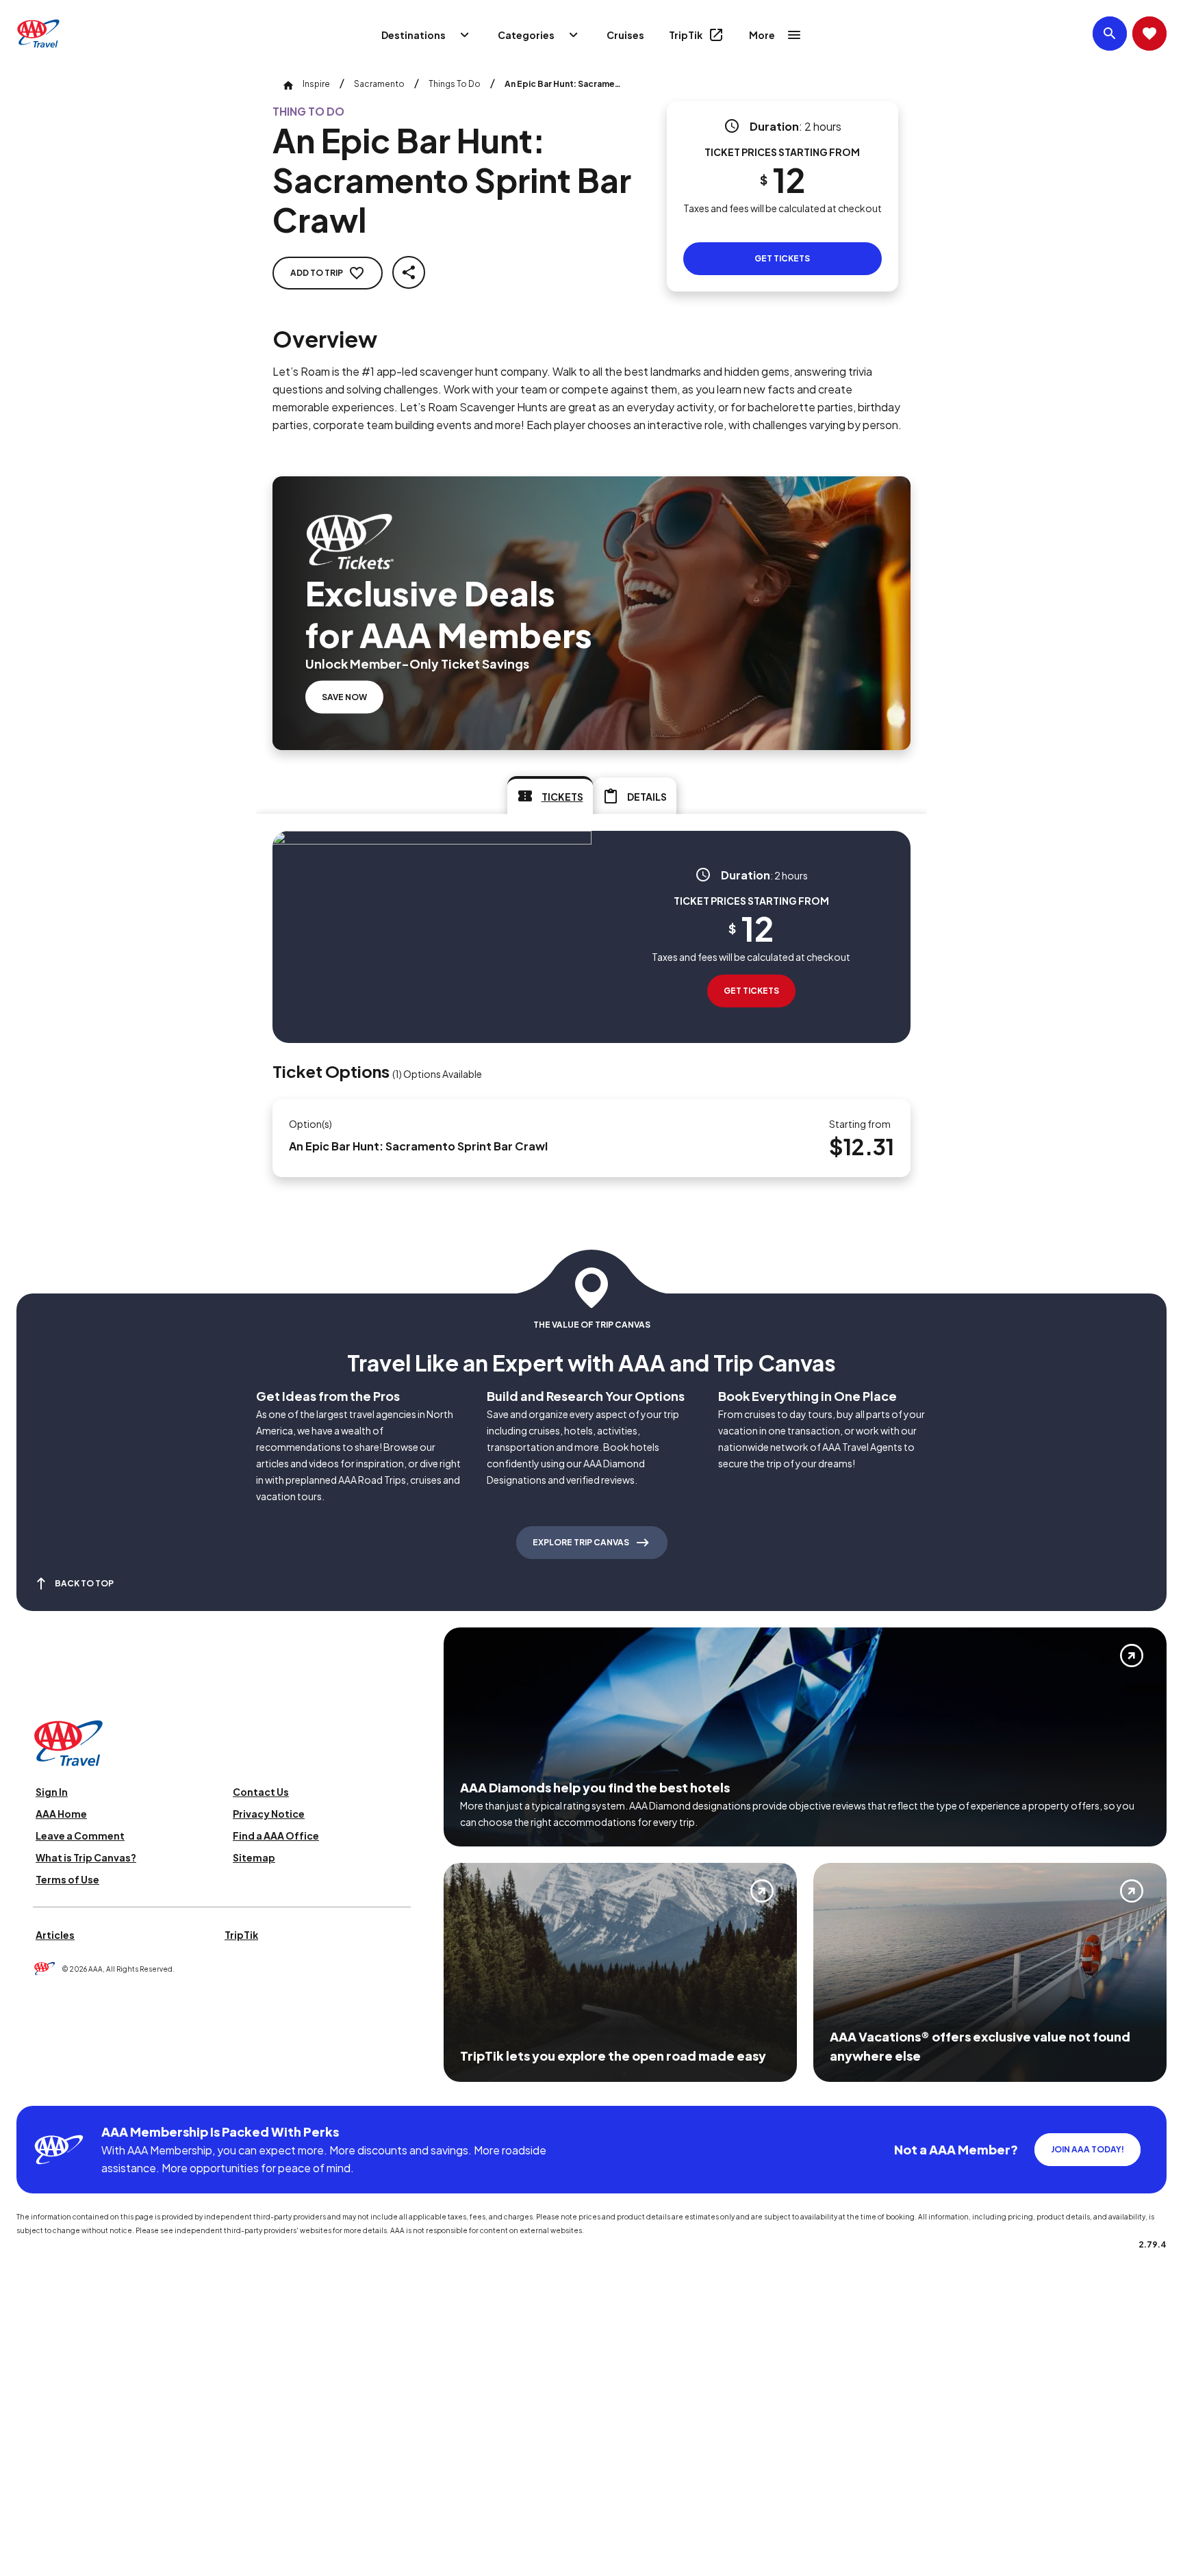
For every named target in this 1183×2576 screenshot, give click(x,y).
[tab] (550, 795)
